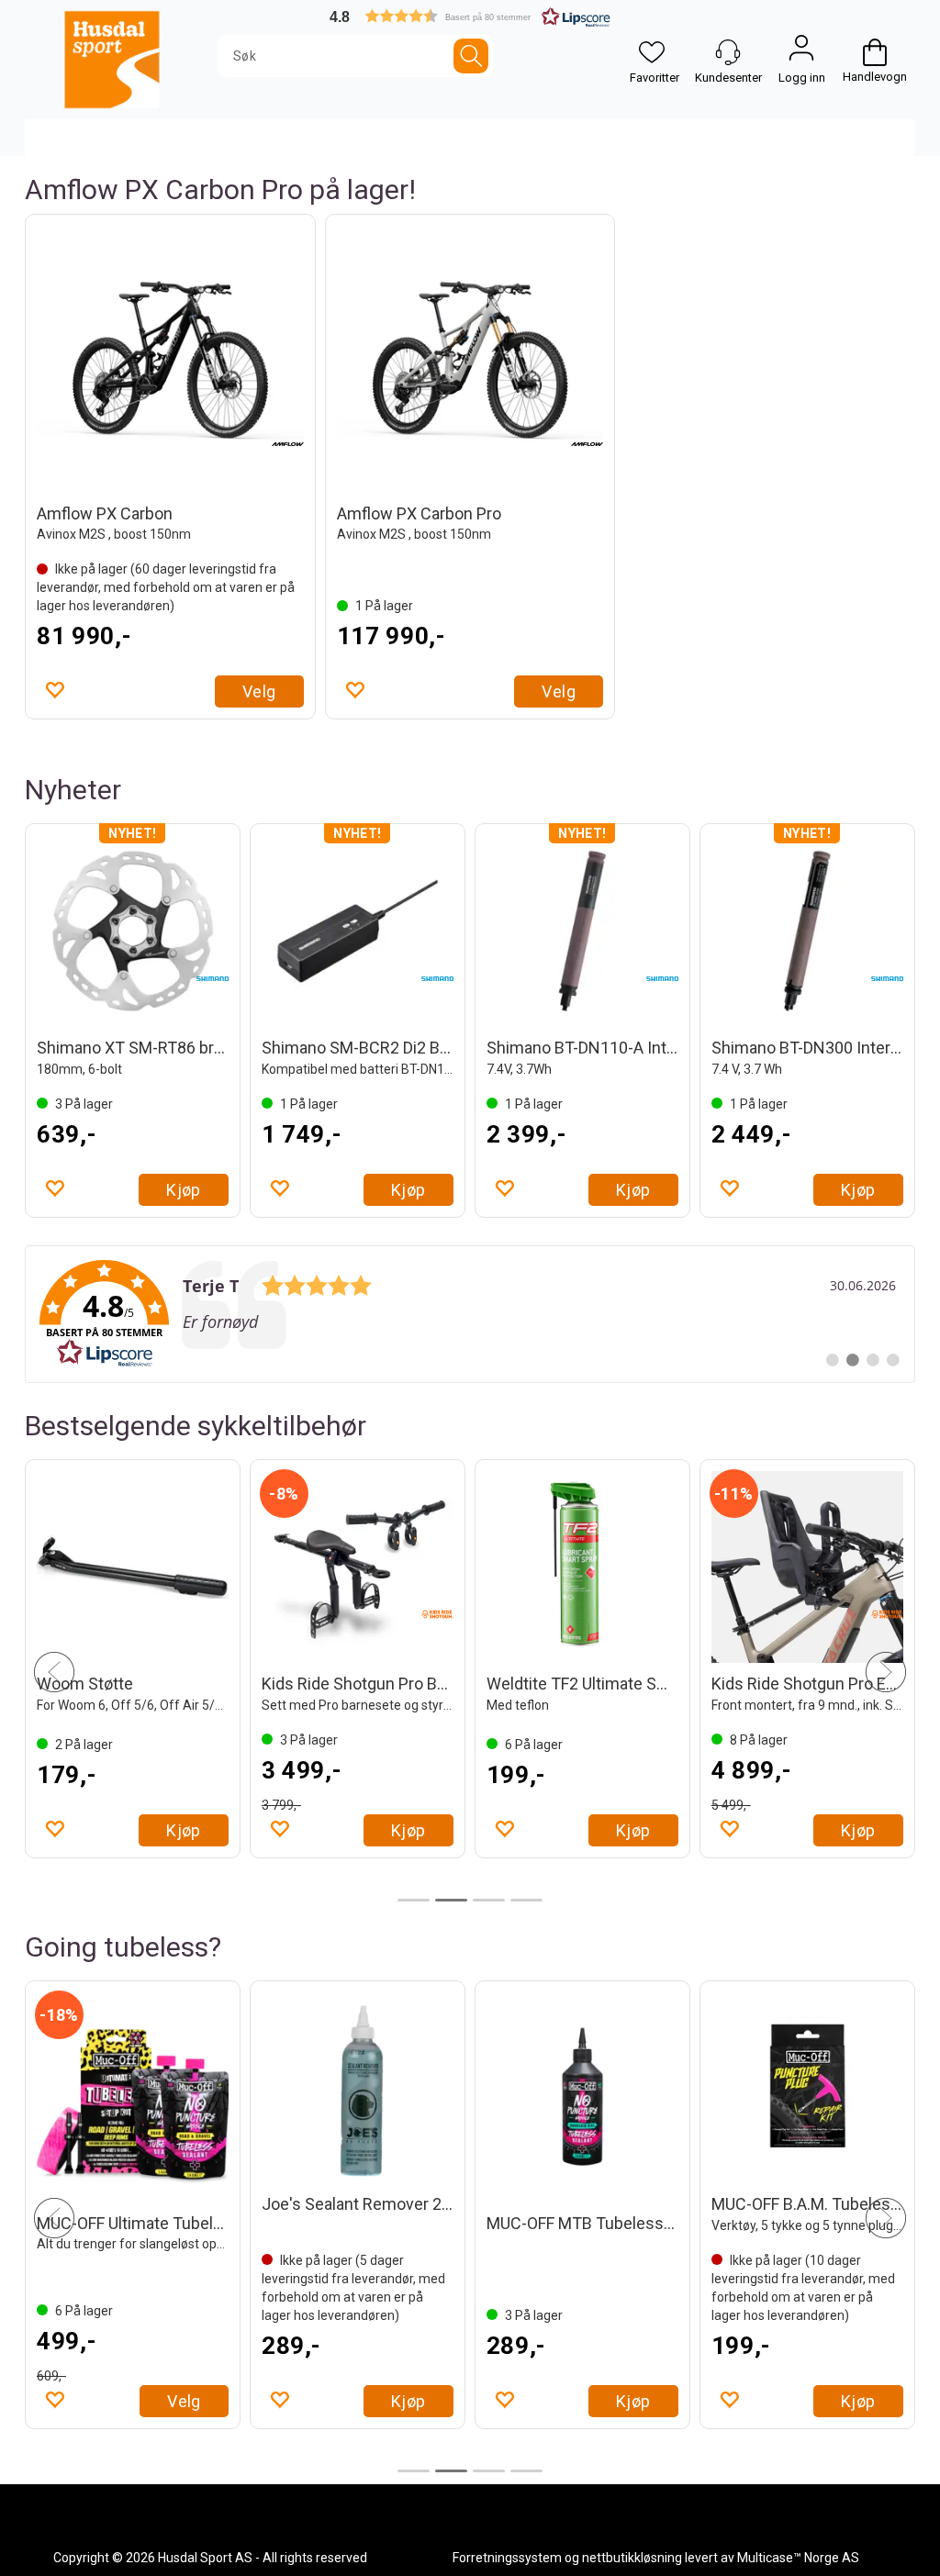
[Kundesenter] (728, 52)
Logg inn (801, 52)
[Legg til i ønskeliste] (54, 689)
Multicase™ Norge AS (798, 2558)
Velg (259, 691)
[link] (470, 1314)
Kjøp (184, 1190)
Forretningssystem (507, 2558)
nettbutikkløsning (632, 2558)
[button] (470, 16)
